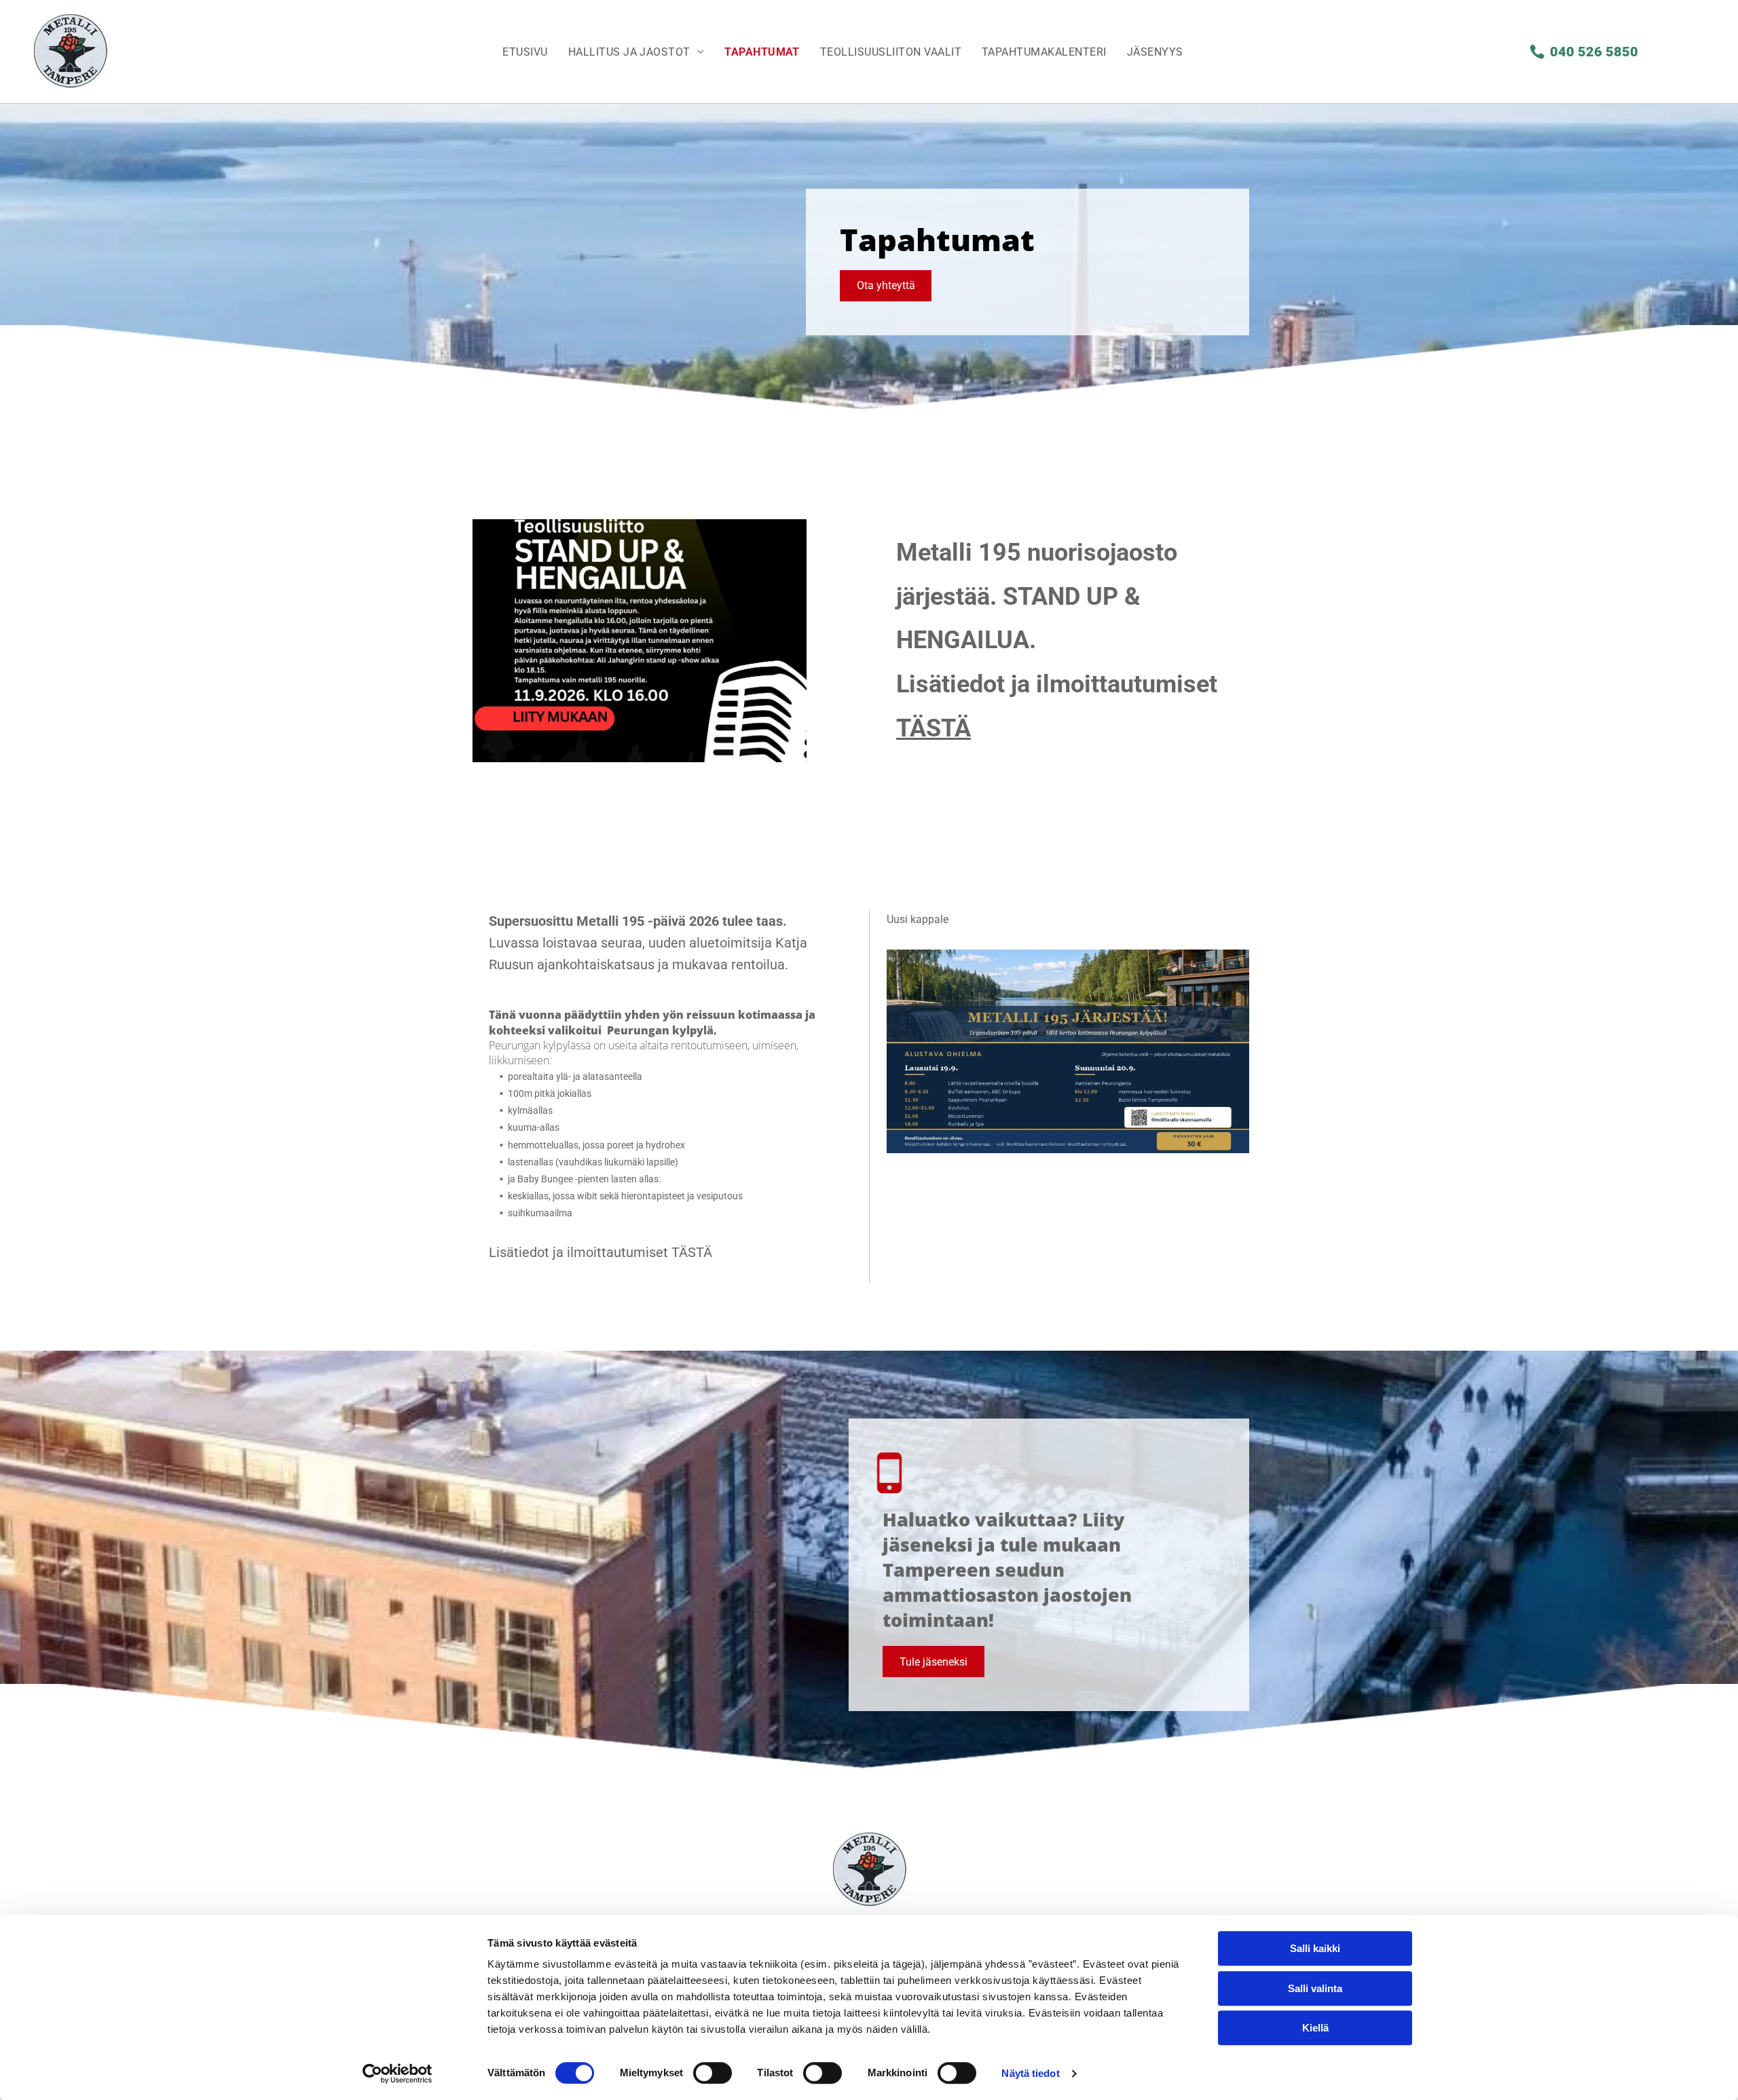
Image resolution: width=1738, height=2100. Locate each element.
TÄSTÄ (692, 1252)
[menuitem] (525, 52)
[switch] (713, 2073)
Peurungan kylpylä (660, 1030)
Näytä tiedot (1030, 2073)
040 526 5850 (1594, 52)
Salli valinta (1315, 1988)
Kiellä (1315, 2028)
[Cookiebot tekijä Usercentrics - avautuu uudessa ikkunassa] (397, 2074)
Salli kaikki (1315, 1948)
